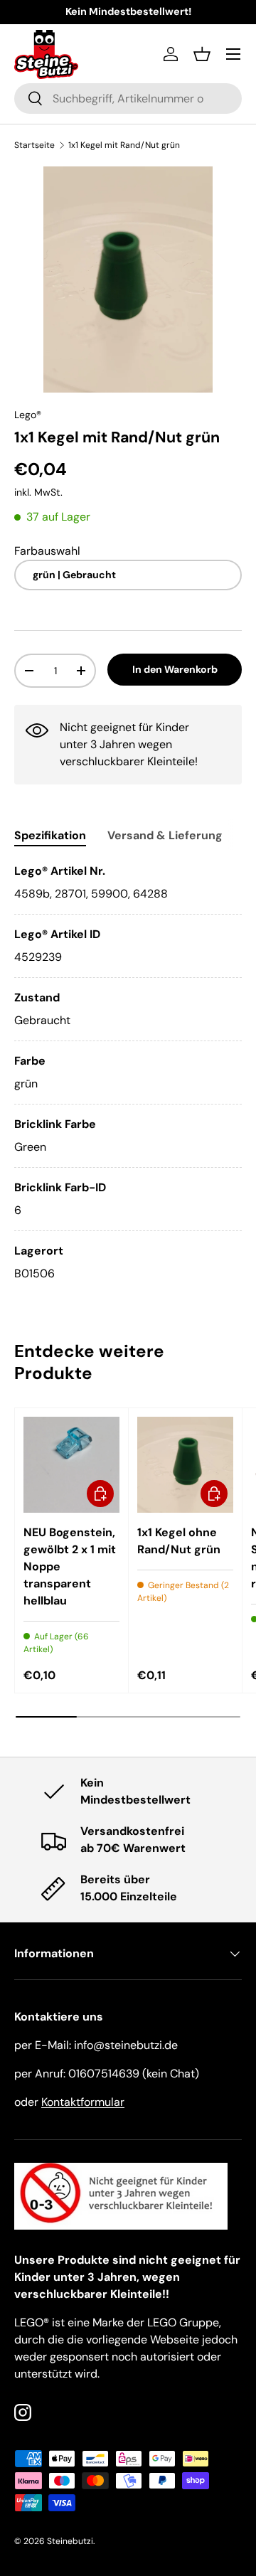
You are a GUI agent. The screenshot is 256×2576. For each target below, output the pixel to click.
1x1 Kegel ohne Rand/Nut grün (179, 1541)
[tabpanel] (128, 1073)
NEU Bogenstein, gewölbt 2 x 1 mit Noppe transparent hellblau (70, 1566)
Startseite (34, 145)
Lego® (28, 415)
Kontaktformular (83, 2102)
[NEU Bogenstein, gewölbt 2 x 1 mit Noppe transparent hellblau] (71, 1465)
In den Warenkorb (175, 669)
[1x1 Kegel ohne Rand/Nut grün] (185, 1465)
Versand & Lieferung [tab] (165, 835)
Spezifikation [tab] (50, 835)
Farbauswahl (47, 551)
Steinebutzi (70, 2541)
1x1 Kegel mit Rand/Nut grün (124, 145)
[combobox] (128, 99)
